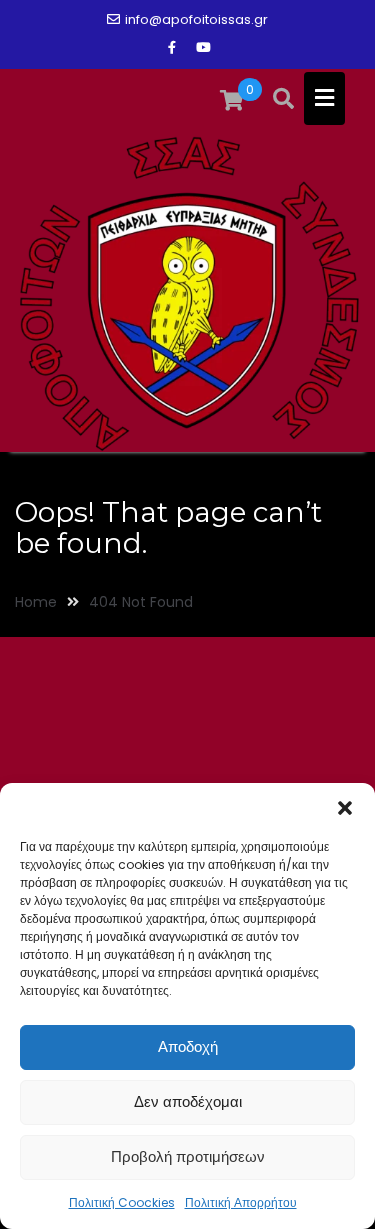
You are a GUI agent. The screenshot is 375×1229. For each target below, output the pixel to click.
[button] (345, 808)
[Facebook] (172, 48)
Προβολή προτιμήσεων (188, 1156)
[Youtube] (204, 48)
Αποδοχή (188, 1046)
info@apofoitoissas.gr (196, 19)
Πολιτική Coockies (122, 1202)
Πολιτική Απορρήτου (241, 1202)
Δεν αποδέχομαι (188, 1101)
